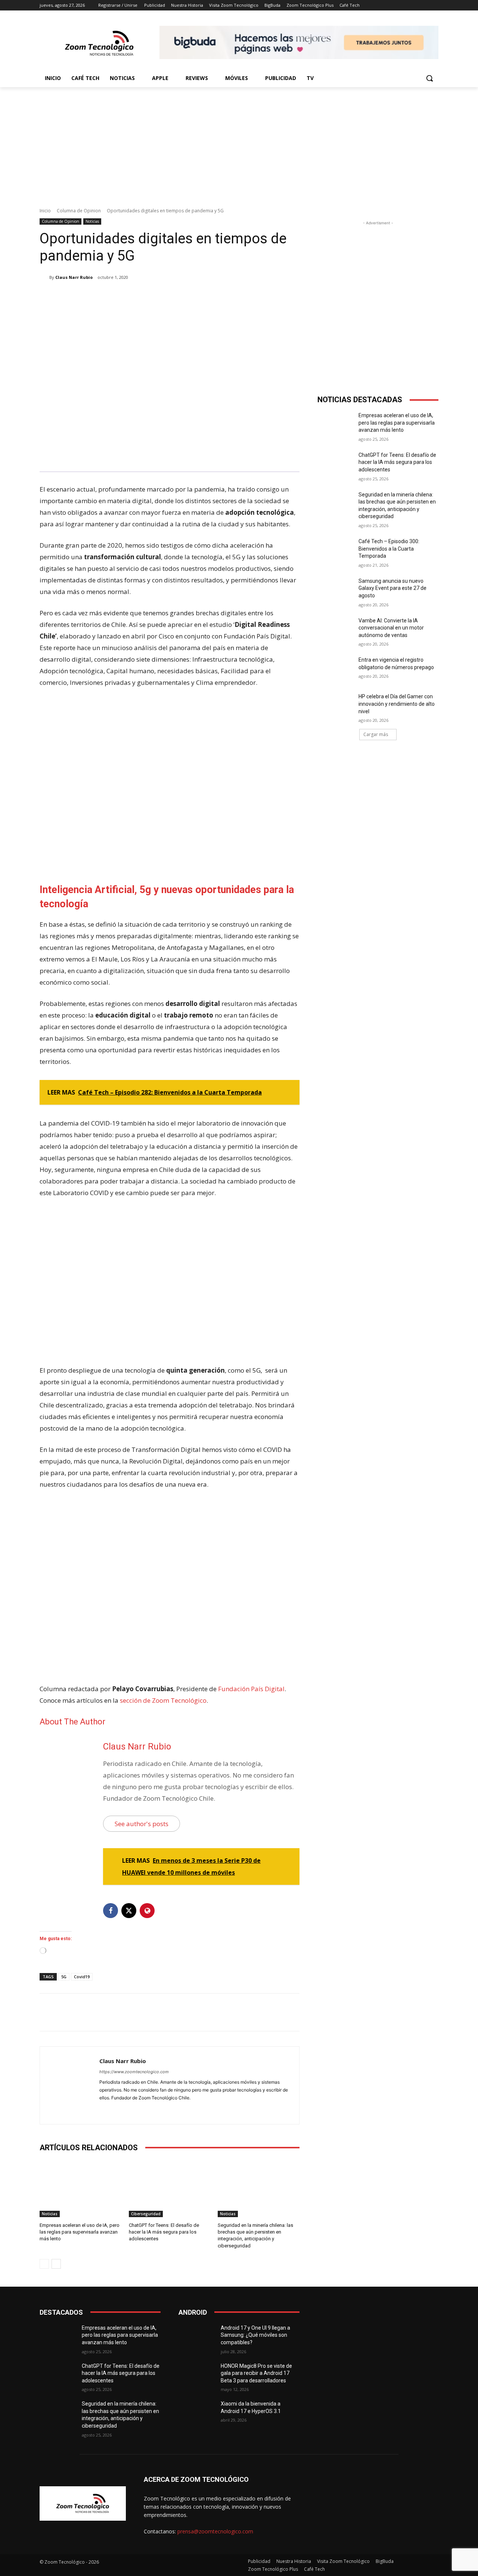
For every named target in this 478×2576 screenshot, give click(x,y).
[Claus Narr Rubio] (44, 277)
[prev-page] (44, 2264)
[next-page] (56, 2264)
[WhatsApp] (145, 296)
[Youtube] (128, 2110)
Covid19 (82, 1977)
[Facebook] (93, 296)
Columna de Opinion (79, 211)
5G (64, 1977)
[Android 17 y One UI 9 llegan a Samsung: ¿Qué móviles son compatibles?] (197, 2337)
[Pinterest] (128, 296)
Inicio (45, 211)
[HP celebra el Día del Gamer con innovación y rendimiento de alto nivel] (336, 706)
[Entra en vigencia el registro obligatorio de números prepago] (336, 669)
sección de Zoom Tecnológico (163, 1700)
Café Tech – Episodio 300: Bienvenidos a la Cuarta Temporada (389, 549)
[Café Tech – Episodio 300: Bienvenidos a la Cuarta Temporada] (336, 551)
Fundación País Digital (251, 1689)
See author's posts (142, 1824)
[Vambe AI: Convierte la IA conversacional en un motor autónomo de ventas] (336, 630)
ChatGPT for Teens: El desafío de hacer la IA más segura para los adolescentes (164, 2232)
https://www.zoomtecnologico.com (134, 2072)
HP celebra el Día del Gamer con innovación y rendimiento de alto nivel (397, 704)
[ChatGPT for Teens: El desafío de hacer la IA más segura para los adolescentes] (170, 2189)
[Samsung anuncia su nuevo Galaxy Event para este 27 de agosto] (336, 590)
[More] (162, 296)
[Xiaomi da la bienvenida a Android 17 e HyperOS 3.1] (197, 2413)
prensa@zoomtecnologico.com (215, 2531)
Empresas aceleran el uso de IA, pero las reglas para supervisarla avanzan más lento (80, 2232)
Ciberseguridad (146, 2214)
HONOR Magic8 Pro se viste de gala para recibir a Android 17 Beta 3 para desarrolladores (256, 2373)
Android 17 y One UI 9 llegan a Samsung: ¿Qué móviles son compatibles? (255, 2335)
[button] (429, 78)
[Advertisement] (239, 143)
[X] (111, 296)
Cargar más (376, 734)
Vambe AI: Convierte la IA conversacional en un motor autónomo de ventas (391, 628)
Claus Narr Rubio (74, 277)
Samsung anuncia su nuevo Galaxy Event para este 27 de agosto (392, 588)
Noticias (92, 221)
